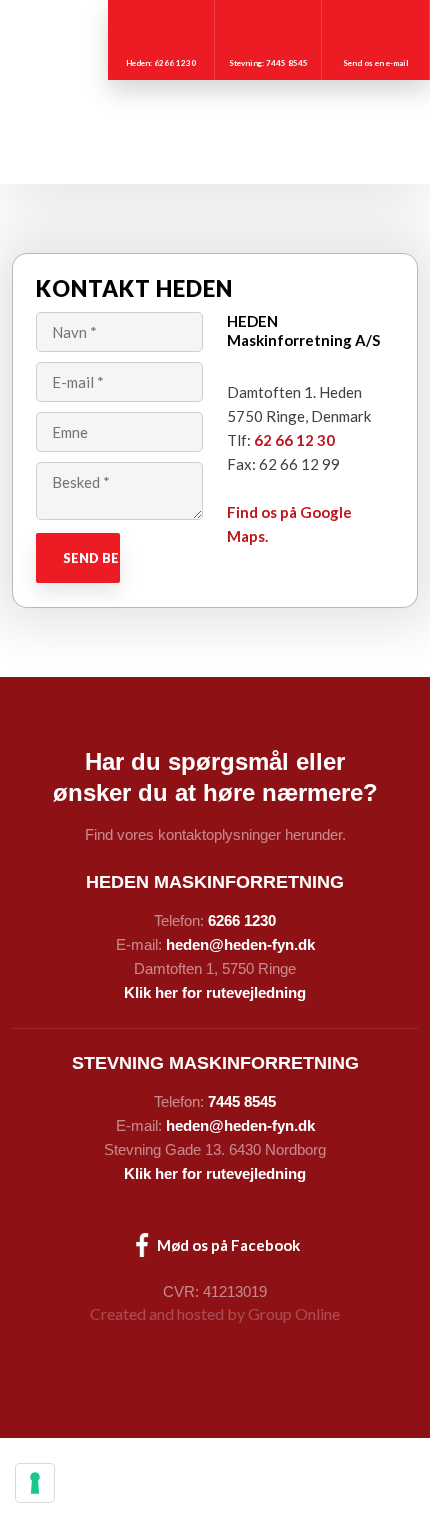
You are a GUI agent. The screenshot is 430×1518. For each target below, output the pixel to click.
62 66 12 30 (294, 440)
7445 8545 (242, 1101)
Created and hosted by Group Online (215, 1313)
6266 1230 (242, 920)
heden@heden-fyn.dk (240, 944)
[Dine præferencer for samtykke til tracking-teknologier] (35, 1483)
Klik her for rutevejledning (215, 992)
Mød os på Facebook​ (227, 1245)
